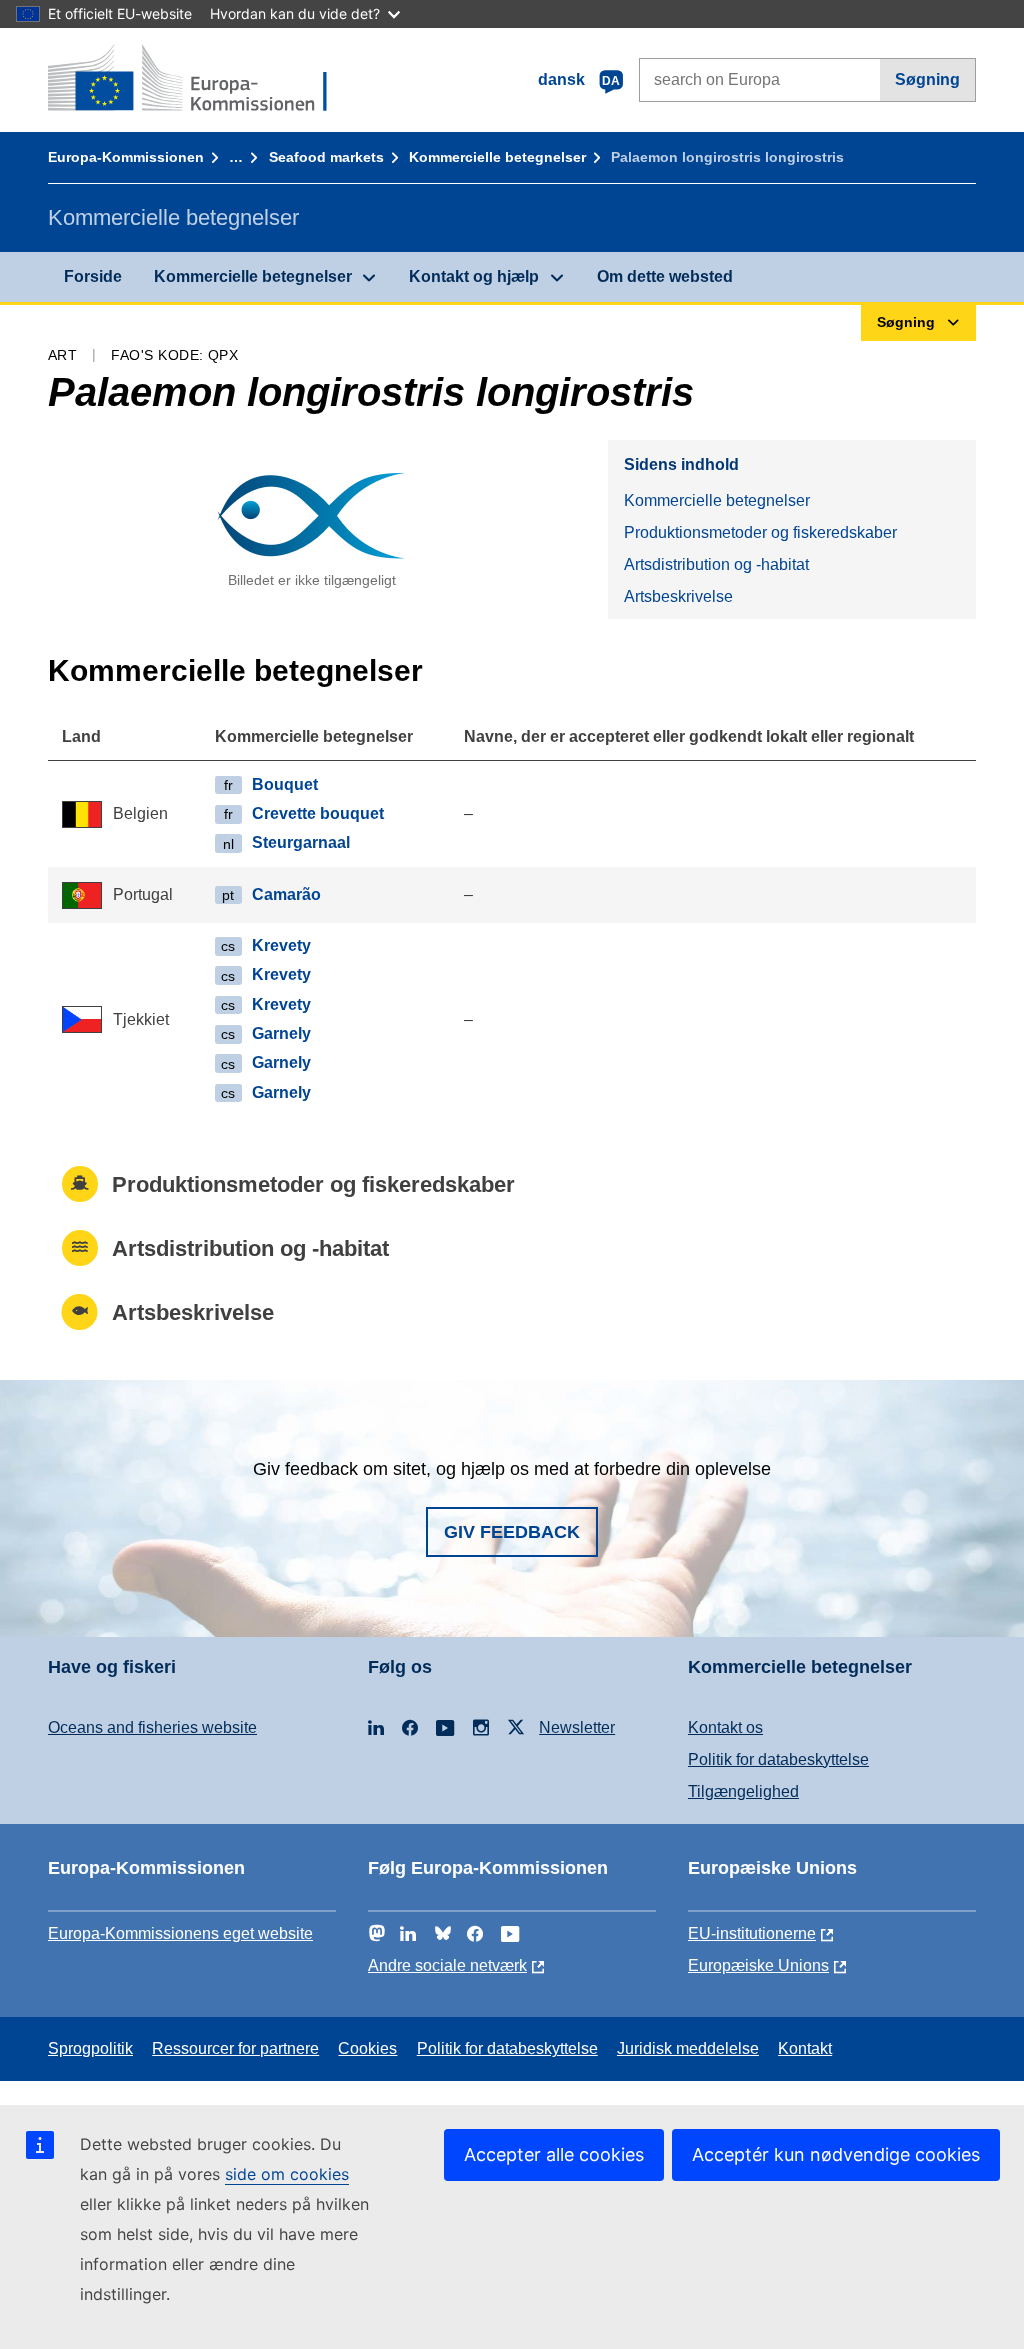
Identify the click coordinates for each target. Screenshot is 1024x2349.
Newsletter (577, 1727)
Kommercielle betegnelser (497, 157)
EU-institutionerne (752, 1933)
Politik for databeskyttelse (778, 1759)
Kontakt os (725, 1727)
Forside (93, 276)
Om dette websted (665, 276)
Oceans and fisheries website (152, 1727)
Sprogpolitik (90, 2048)
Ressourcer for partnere (235, 2048)
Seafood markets (326, 157)
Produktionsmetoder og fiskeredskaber (760, 532)
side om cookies (287, 2174)
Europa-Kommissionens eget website (180, 1933)
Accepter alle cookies (554, 2154)
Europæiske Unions (758, 1965)
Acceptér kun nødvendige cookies (836, 2154)
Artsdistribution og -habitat (716, 564)
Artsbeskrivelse (678, 596)
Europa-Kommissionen (126, 157)
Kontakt (805, 2048)
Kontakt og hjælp (474, 276)
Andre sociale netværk (447, 1965)
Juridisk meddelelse (688, 2048)
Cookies (367, 2048)
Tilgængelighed (743, 1791)
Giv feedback (512, 1532)
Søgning (927, 79)
